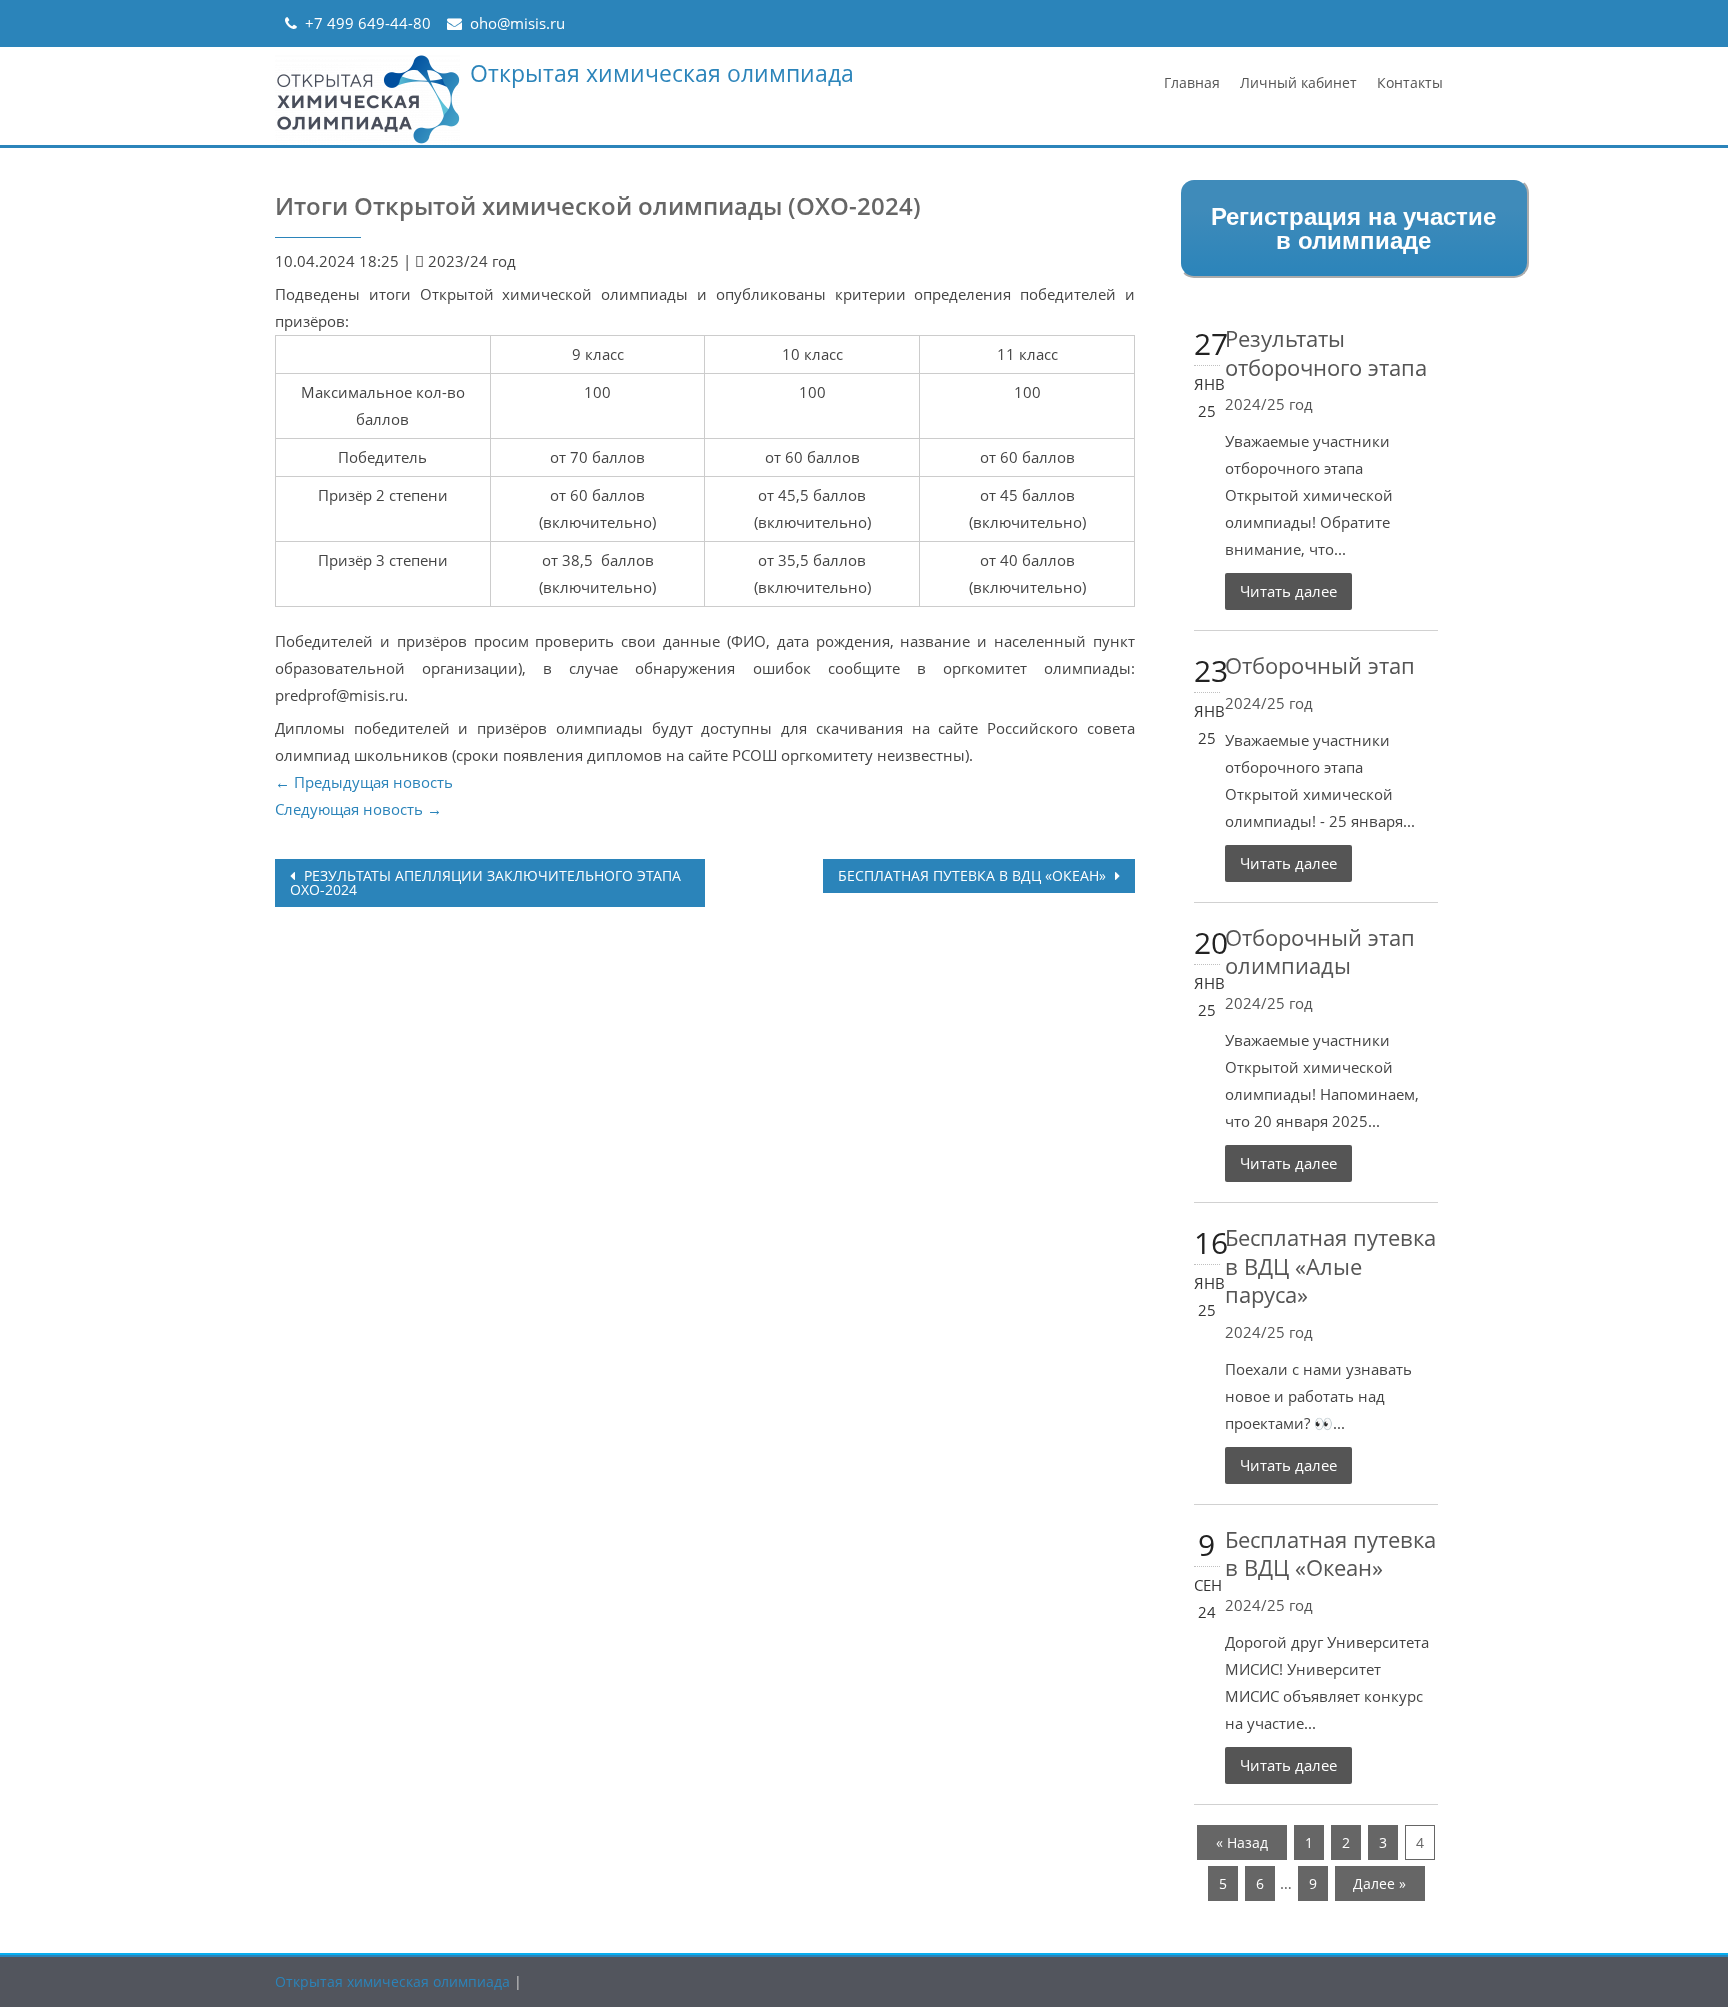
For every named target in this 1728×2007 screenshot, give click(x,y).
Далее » (1379, 1883)
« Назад (1242, 1842)
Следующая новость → (358, 809)
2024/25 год (1269, 404)
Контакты (1410, 82)
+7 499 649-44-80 (368, 23)
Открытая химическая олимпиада (662, 73)
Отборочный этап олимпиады (1320, 951)
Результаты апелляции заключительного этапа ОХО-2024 (485, 882)
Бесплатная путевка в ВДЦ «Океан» (974, 875)
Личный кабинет (1298, 82)
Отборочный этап (1320, 665)
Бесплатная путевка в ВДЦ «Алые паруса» (1330, 1265)
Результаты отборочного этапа (1326, 352)
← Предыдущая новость (364, 782)
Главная (1192, 82)
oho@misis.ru (517, 23)
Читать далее (1288, 591)
